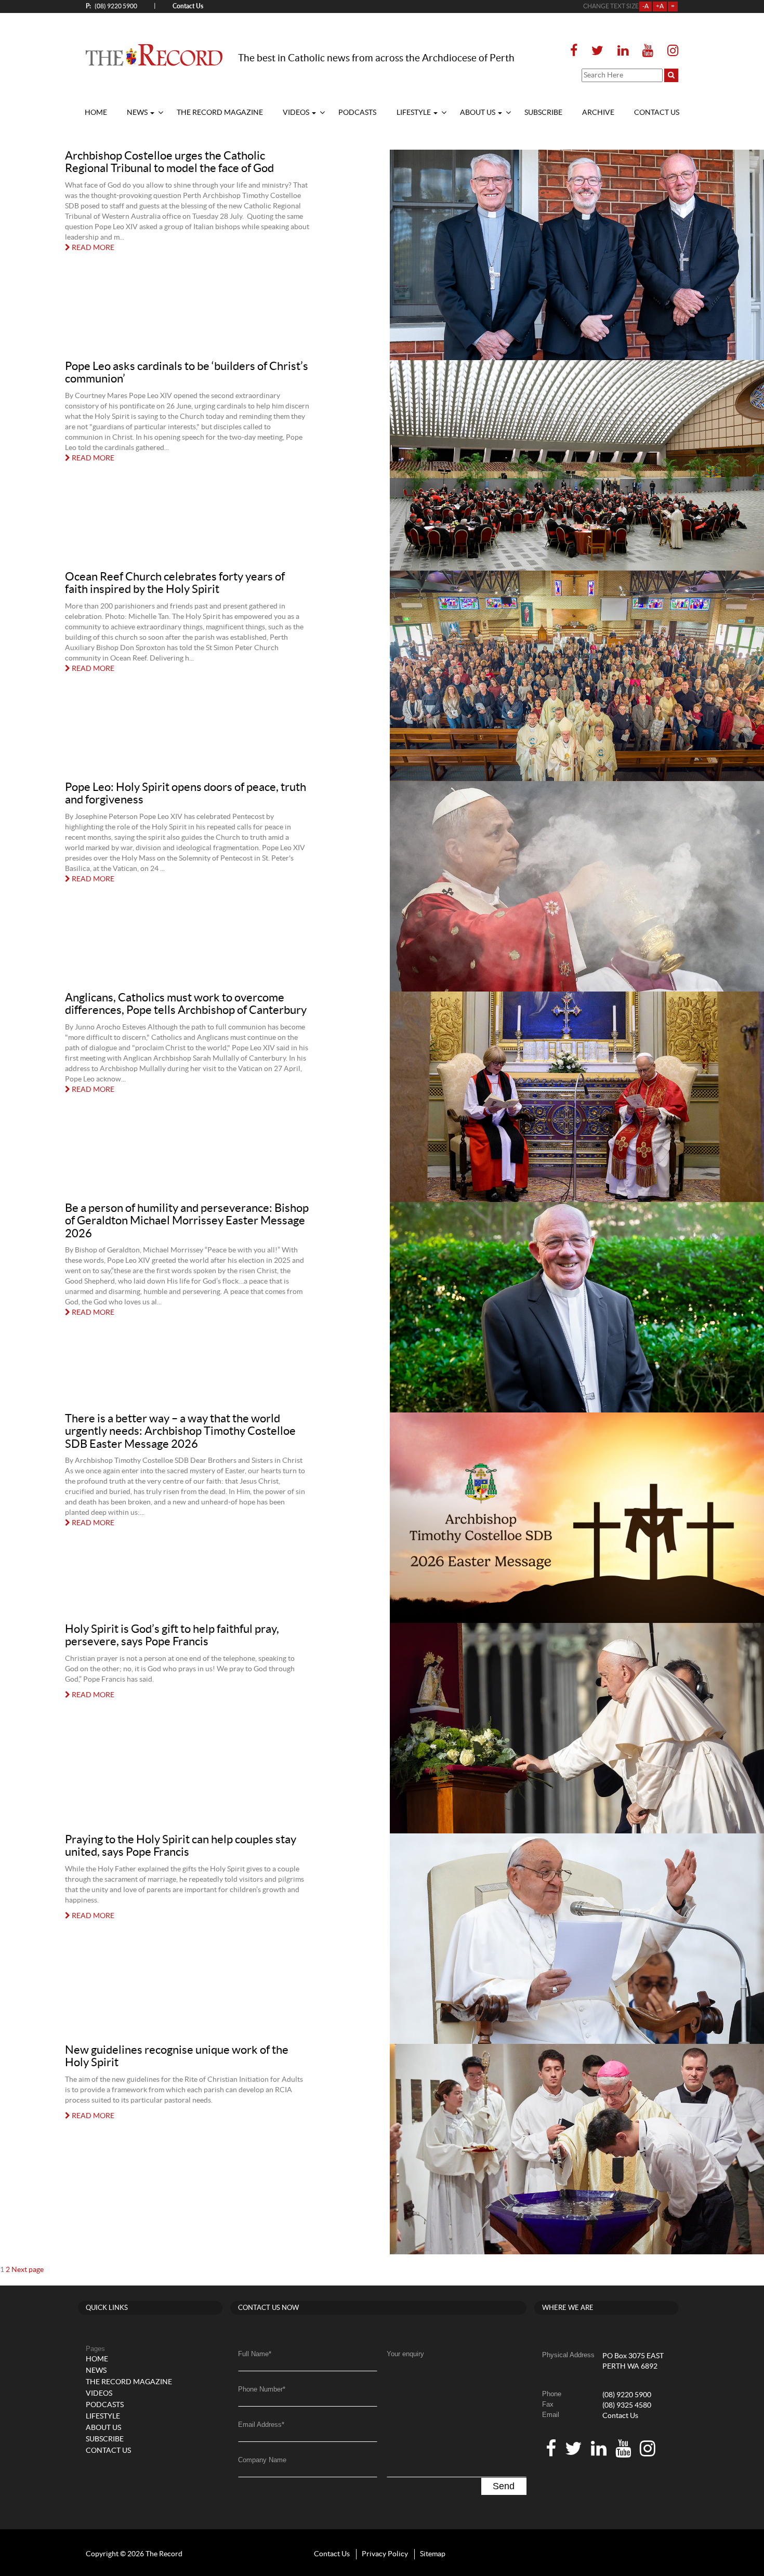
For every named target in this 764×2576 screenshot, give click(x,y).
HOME (96, 113)
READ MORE (92, 248)
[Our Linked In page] (623, 51)
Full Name (255, 2354)
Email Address (261, 2425)
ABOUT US (478, 113)
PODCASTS (357, 113)
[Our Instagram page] (670, 51)
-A (646, 6)
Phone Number (262, 2389)
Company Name (262, 2460)
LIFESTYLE (414, 113)
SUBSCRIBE (543, 113)
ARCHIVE (598, 113)
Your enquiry (405, 2354)
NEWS (138, 113)
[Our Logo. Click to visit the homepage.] (154, 55)
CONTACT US (657, 113)
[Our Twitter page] (597, 51)
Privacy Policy (385, 2554)
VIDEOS (297, 113)
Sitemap (433, 2554)
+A (660, 6)
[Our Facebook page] (577, 51)
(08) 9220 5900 (111, 6)
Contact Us (620, 2416)
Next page (28, 2270)
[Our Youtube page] (648, 51)
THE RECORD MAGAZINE (220, 113)
